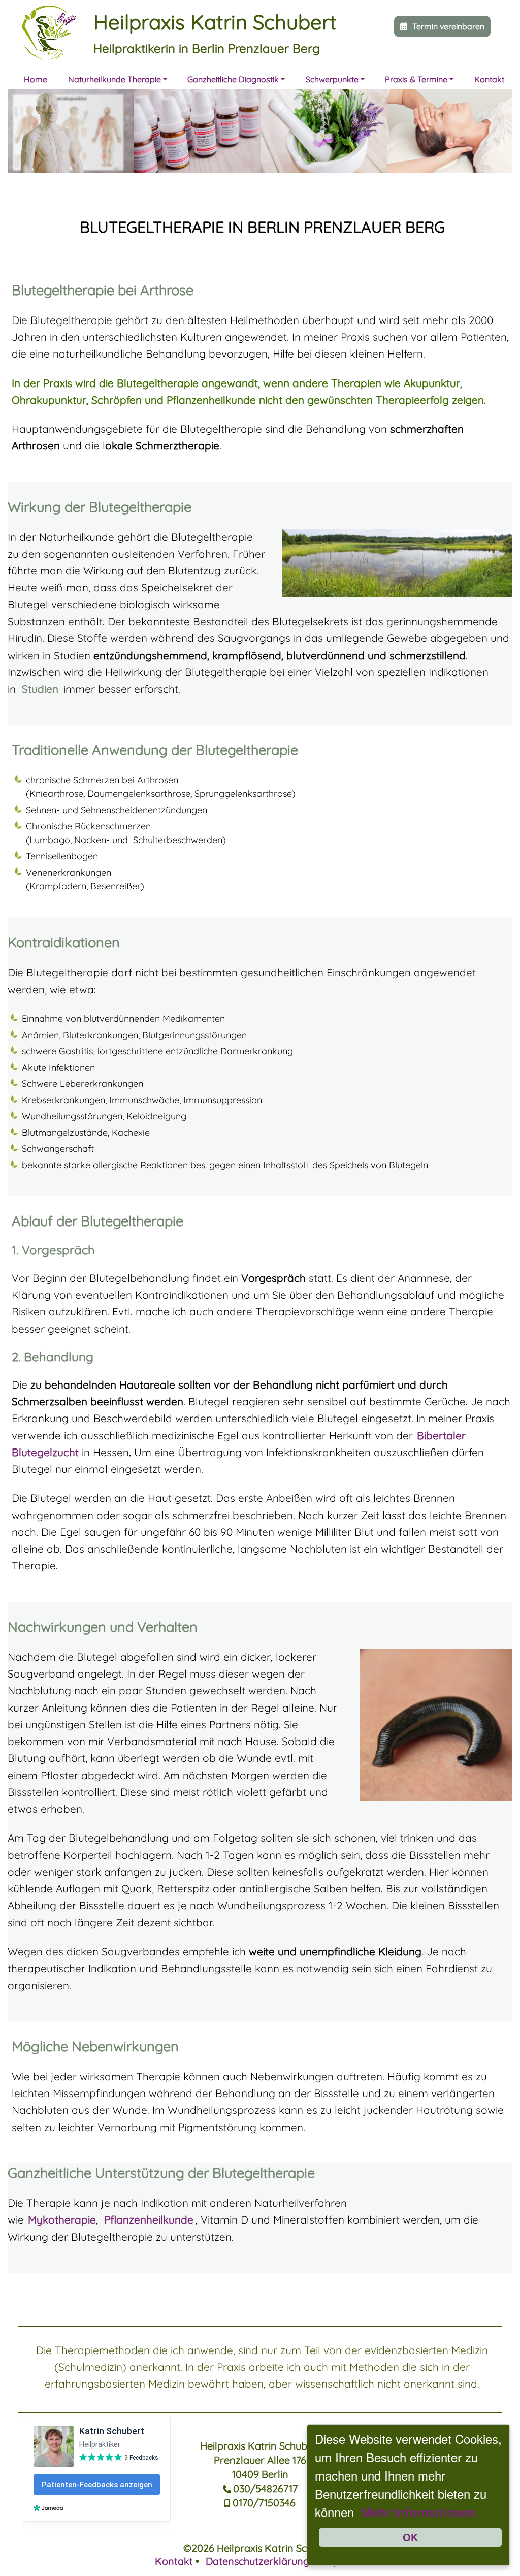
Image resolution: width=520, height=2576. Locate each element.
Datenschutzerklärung (257, 2561)
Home (36, 79)
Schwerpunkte (332, 79)
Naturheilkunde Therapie (115, 79)
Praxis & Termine (416, 79)
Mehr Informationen (419, 2512)
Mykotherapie (62, 2219)
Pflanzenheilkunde (149, 2219)
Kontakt (489, 79)
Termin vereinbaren (448, 26)
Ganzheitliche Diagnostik (233, 79)
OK (410, 2537)
